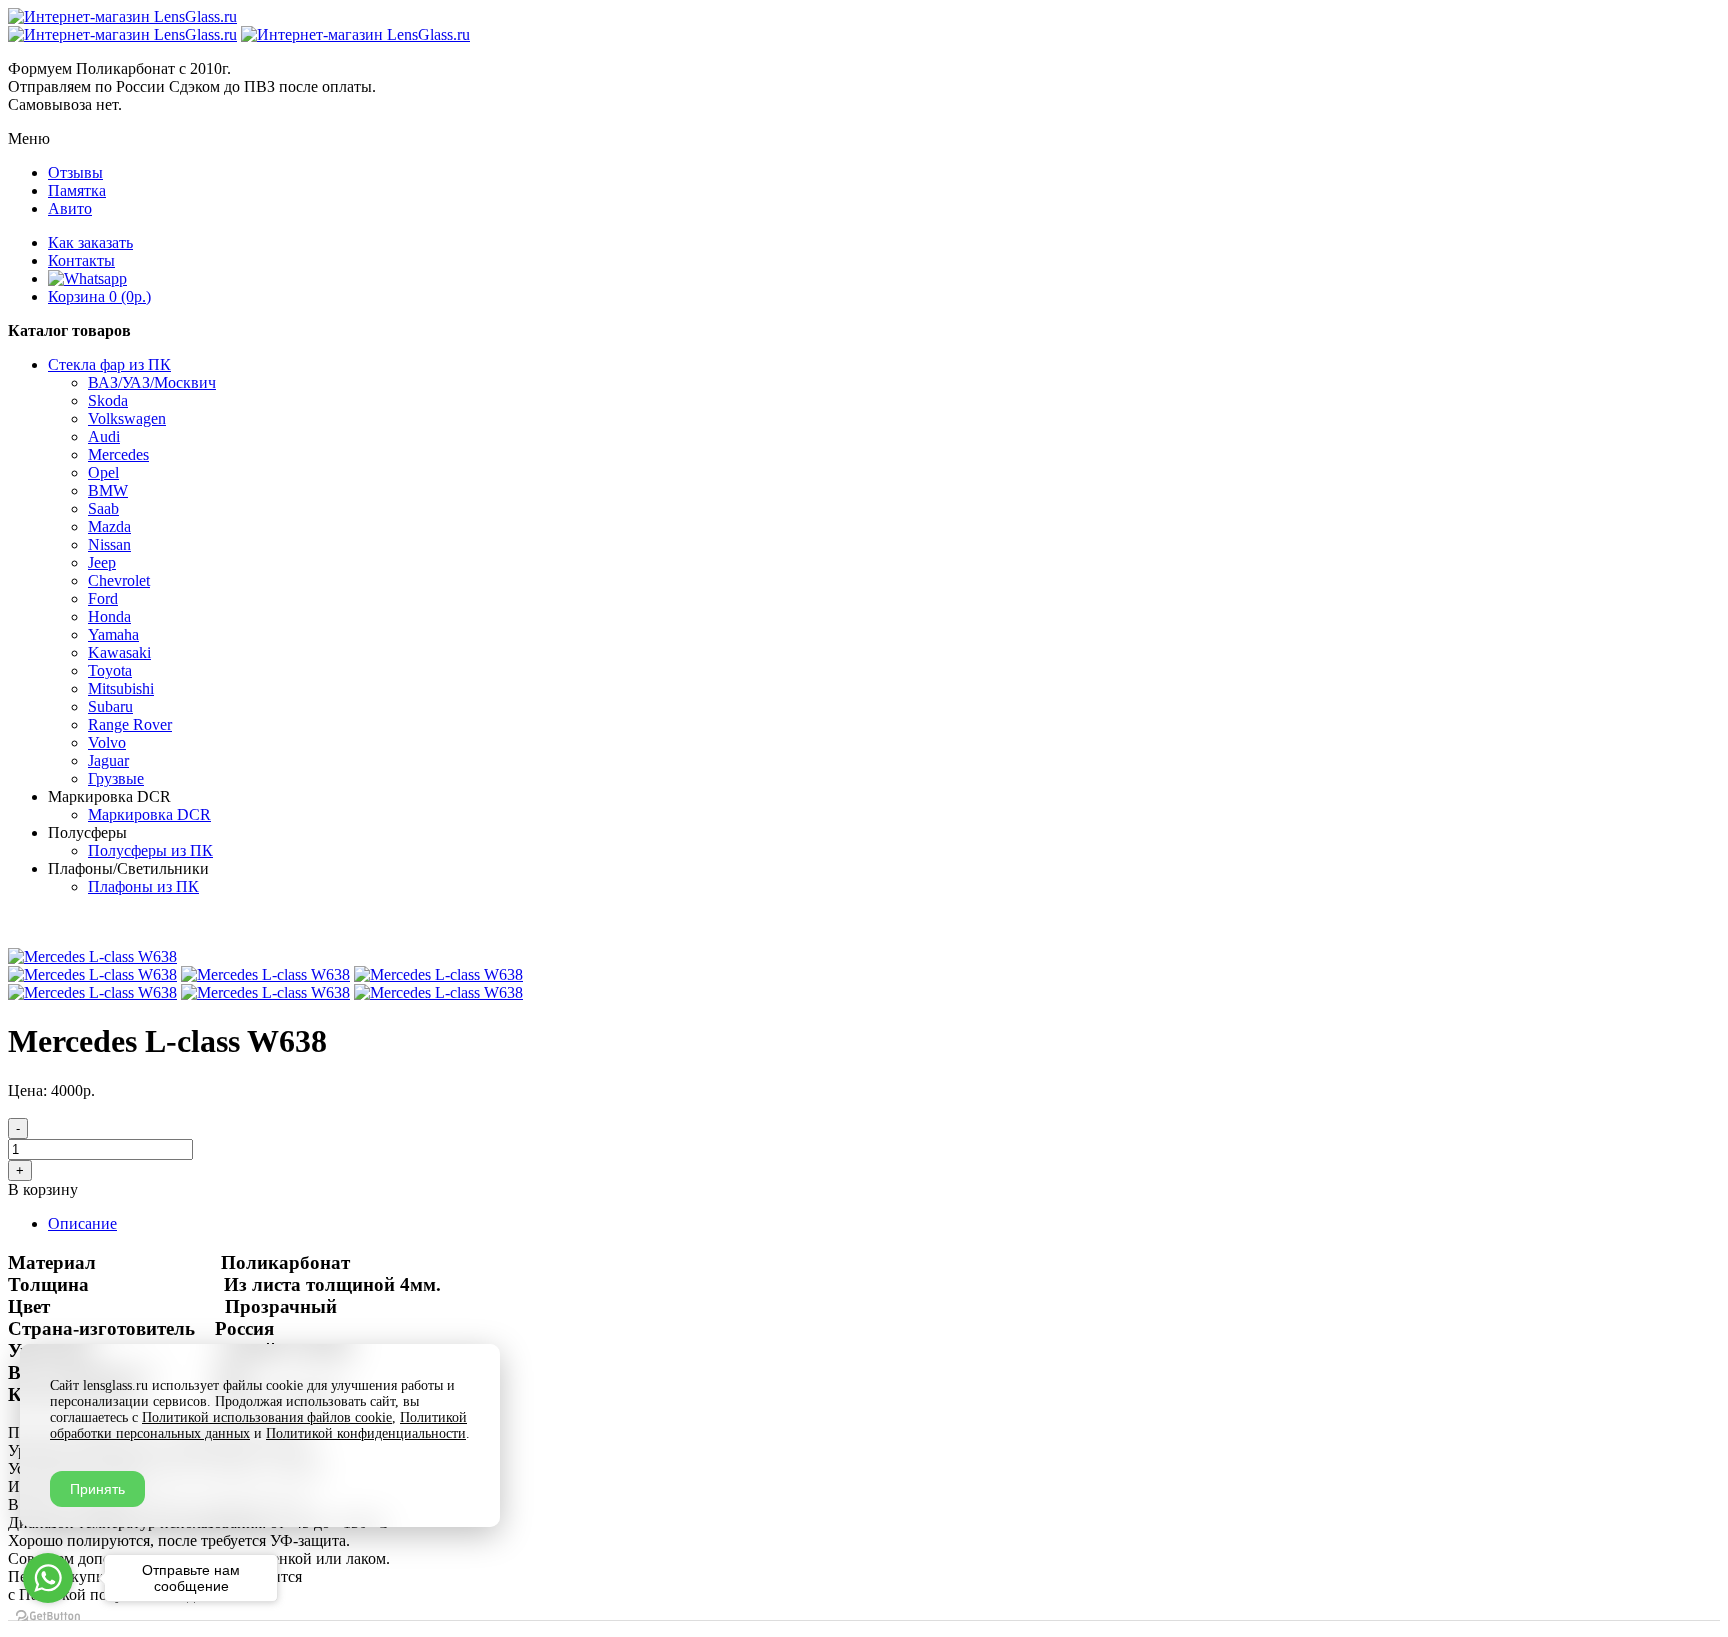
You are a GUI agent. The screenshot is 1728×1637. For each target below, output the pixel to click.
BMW (108, 490)
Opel (103, 472)
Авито (70, 208)
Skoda (108, 400)
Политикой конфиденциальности (366, 1433)
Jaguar (108, 760)
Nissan (109, 544)
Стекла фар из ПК (109, 364)
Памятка (77, 190)
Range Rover (130, 724)
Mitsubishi (121, 688)
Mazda (109, 526)
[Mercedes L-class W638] (92, 956)
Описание (82, 1223)
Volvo (107, 742)
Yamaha (113, 634)
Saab (103, 508)
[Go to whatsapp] (48, 1578)
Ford (103, 598)
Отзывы (75, 172)
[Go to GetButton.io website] (48, 1616)
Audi (104, 436)
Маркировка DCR (149, 814)
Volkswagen (127, 418)
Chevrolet (119, 580)
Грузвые (116, 778)
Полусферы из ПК (150, 850)
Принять (97, 1489)
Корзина (99, 296)
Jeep (102, 562)
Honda (109, 616)
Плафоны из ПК (143, 886)
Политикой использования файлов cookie (267, 1417)
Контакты (81, 260)
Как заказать (90, 242)
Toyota (110, 670)
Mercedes (118, 454)
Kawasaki (119, 652)
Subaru (110, 706)
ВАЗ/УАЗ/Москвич (152, 382)
